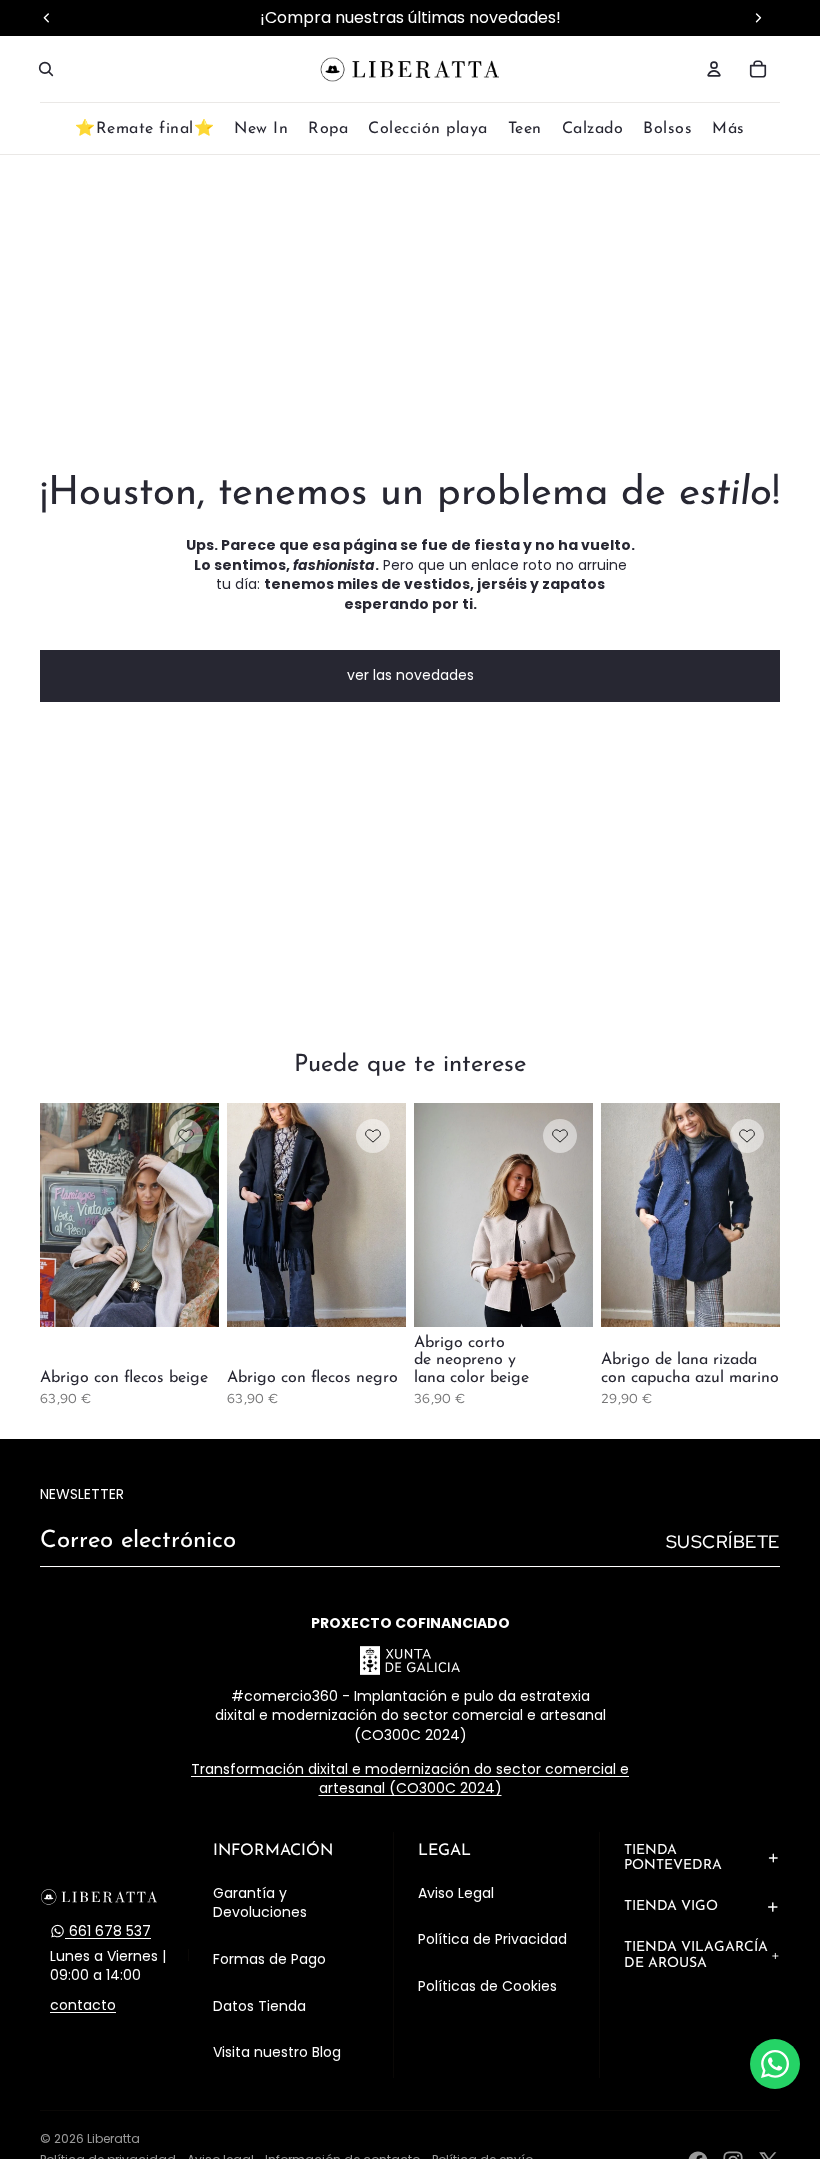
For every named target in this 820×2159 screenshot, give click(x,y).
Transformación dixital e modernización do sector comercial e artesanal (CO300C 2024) (410, 1779)
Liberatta (113, 2138)
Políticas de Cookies (487, 1986)
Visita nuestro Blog (277, 2052)
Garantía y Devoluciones (260, 1903)
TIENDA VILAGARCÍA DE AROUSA (696, 1955)
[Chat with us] (775, 2064)
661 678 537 (108, 1931)
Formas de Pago (269, 1959)
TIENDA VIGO (671, 1906)
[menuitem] (728, 129)
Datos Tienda (259, 2006)
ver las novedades (410, 675)
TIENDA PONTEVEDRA (673, 1858)
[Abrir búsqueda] (46, 69)
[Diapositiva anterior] (55, 1215)
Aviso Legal (456, 1893)
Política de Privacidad (492, 1939)
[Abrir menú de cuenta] (714, 69)
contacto (83, 2005)
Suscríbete (723, 1541)
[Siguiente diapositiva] (203, 1215)
